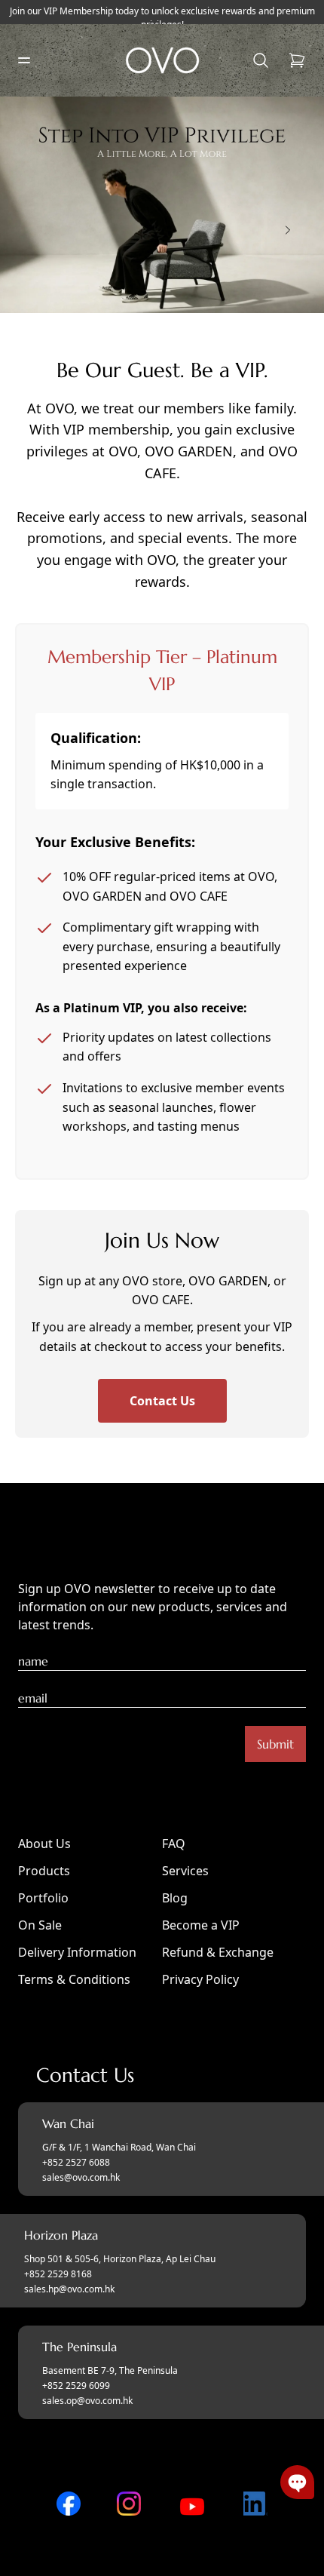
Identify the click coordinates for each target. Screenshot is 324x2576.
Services (185, 1871)
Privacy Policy (200, 1979)
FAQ (174, 1844)
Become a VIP (201, 1925)
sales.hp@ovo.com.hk (69, 2289)
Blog (175, 1898)
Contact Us (162, 1401)
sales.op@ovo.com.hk (87, 2401)
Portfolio (43, 1898)
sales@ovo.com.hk (81, 2178)
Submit (275, 1744)
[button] (297, 2482)
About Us (44, 1844)
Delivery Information (77, 1952)
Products (44, 1871)
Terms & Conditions (74, 1979)
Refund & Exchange (218, 1952)
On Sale (40, 1925)
